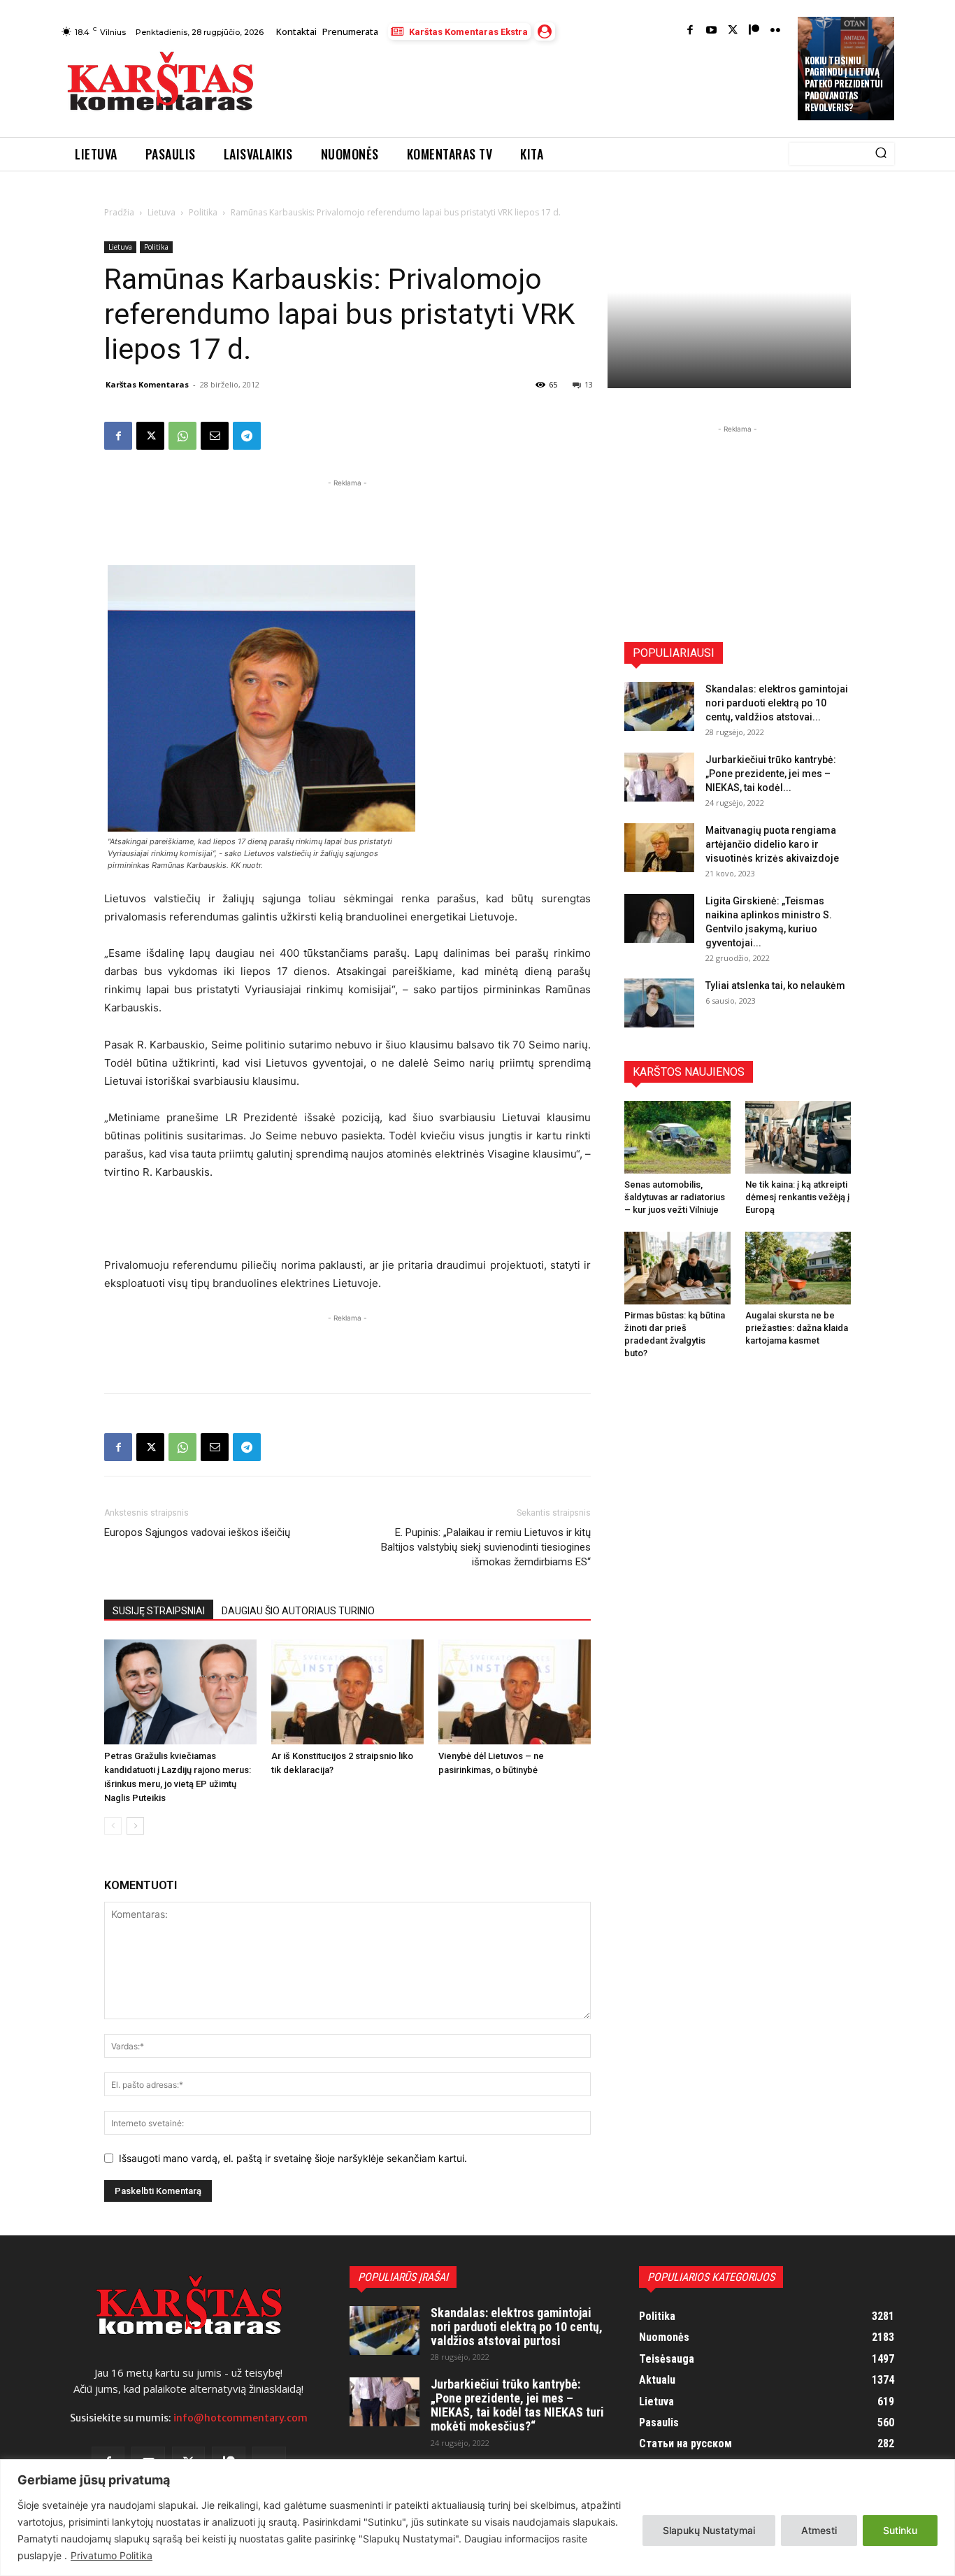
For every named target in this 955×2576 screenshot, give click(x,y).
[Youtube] (711, 31)
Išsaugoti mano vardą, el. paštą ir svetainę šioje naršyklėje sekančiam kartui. (293, 2158)
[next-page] (135, 1826)
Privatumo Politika (112, 2555)
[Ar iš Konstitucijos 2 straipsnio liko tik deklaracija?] (347, 1692)
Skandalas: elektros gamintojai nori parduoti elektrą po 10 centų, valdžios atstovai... (777, 703)
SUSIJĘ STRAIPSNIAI (159, 1611)
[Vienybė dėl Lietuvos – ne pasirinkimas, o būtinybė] (515, 1692)
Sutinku (900, 2530)
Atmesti (819, 2530)
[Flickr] (776, 31)
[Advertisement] (527, 85)
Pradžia (119, 212)
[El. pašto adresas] (215, 436)
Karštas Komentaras (147, 384)
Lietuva (161, 212)
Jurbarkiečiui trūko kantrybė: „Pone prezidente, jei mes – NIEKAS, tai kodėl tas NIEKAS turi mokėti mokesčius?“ (517, 2405)
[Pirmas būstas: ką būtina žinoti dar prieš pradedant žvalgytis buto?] (677, 1268)
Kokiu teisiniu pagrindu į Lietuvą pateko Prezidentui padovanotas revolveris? (843, 84)
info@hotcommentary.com (240, 2418)
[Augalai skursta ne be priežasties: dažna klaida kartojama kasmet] (798, 1268)
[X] (150, 436)
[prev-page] (113, 1826)
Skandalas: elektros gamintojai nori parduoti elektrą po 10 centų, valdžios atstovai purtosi (517, 2327)
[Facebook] (690, 31)
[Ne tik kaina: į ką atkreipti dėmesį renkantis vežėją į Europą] (798, 1137)
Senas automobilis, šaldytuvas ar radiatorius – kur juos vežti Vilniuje (675, 1197)
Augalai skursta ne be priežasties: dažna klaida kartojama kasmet (797, 1328)
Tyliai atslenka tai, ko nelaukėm (775, 985)
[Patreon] (754, 31)
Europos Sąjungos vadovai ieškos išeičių (197, 1532)
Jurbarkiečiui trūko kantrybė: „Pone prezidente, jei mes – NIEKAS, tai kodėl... (771, 774)
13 (589, 384)
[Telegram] (247, 436)
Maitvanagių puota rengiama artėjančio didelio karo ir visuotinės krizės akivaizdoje (772, 844)
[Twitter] (733, 31)
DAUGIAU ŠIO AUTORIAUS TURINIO (298, 1611)
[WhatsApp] (182, 436)
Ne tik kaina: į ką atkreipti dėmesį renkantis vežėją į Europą (797, 1197)
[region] (477, 2518)
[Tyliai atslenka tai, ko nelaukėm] (659, 1003)
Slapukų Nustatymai (709, 2530)
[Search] (881, 154)
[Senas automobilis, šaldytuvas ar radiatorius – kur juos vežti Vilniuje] (677, 1137)
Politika (203, 212)
